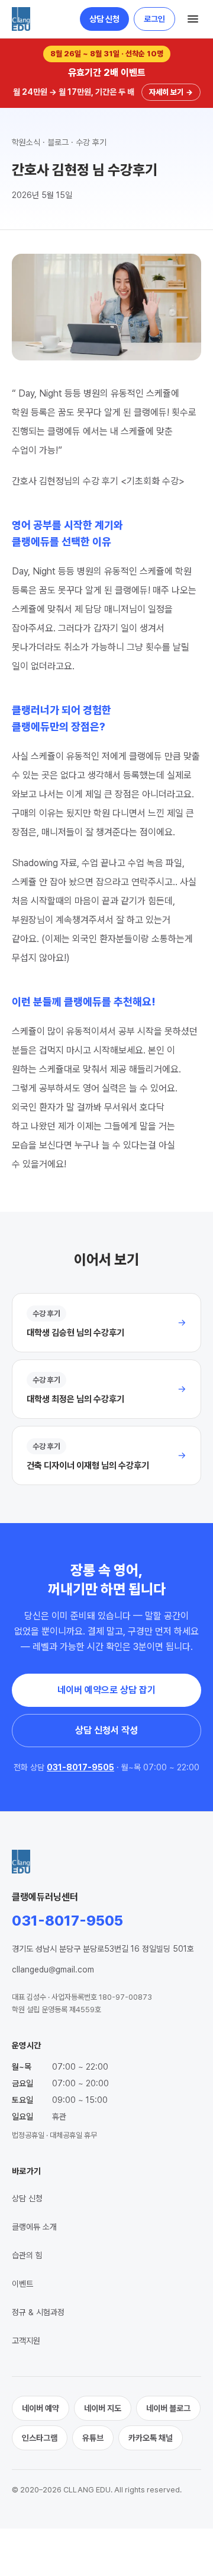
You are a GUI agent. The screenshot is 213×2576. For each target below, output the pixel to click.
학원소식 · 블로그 (40, 142)
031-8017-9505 (80, 1767)
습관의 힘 (27, 2255)
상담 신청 (104, 19)
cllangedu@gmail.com (53, 1969)
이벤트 (22, 2284)
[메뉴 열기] (193, 19)
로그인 (154, 19)
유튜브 (93, 2438)
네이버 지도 (103, 2408)
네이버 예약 (41, 2408)
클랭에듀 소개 (34, 2227)
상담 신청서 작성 (106, 1730)
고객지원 (26, 2341)
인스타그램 (40, 2438)
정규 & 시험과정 (38, 2312)
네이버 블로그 (168, 2408)
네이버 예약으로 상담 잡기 (106, 1690)
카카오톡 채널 (151, 2438)
